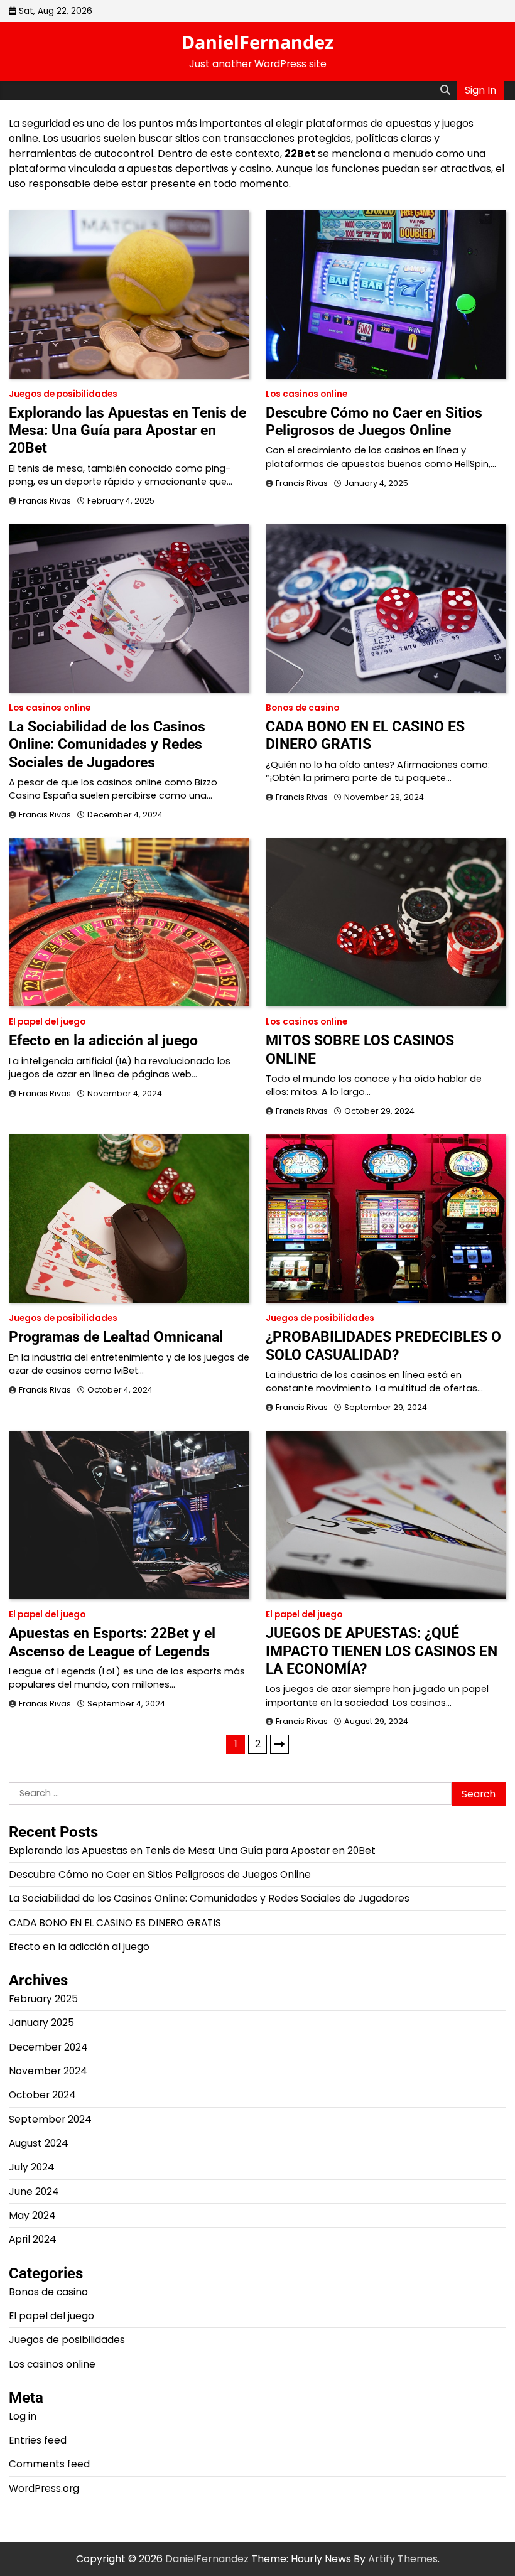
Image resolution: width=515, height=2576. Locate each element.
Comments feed (49, 2464)
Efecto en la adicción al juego (103, 1040)
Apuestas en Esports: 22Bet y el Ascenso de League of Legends (112, 1642)
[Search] (445, 90)
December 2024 (48, 2047)
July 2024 (32, 2167)
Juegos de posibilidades (63, 394)
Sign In (480, 90)
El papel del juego (47, 1022)
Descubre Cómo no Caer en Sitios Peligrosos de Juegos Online (374, 421)
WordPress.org (44, 2488)
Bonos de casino (302, 708)
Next (279, 1744)
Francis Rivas (45, 501)
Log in (23, 2416)
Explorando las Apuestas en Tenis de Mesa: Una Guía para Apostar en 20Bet (127, 430)
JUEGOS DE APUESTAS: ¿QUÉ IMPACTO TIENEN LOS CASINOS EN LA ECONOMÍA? (382, 1651)
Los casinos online (306, 394)
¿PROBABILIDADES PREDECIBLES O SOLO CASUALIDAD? (383, 1345)
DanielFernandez (257, 42)
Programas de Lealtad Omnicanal (116, 1337)
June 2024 (34, 2191)
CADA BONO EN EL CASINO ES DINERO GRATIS (365, 735)
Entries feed (38, 2440)
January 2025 (41, 2023)
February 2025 (43, 1999)
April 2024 (33, 2239)
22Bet (300, 154)
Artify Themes (403, 2559)
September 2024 (50, 2119)
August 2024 (39, 2143)
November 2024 (48, 2071)
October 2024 (42, 2095)
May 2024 (32, 2215)
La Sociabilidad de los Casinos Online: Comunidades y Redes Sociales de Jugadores (107, 744)
